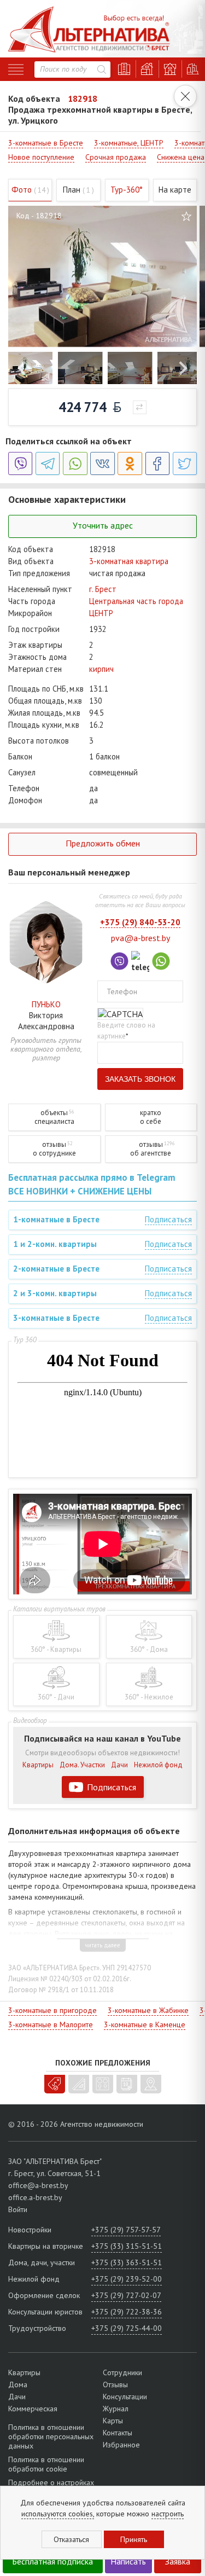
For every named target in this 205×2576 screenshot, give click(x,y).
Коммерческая (33, 2409)
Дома (18, 2384)
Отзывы (115, 2384)
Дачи (119, 1765)
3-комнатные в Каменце (145, 2024)
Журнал (116, 2409)
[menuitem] (30, 368)
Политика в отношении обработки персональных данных (51, 2437)
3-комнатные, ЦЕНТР (129, 143)
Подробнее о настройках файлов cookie (51, 2487)
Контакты (118, 2433)
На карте (175, 190)
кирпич (101, 669)
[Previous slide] (23, 368)
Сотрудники (122, 2372)
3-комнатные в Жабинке (148, 2010)
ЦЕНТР (101, 613)
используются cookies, (58, 2514)
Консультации (125, 2397)
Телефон (122, 991)
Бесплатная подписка (52, 2561)
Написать (128, 2561)
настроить (168, 2514)
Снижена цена (181, 157)
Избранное (121, 2445)
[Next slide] (182, 368)
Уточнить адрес (103, 525)
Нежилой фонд (158, 1765)
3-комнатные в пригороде (52, 2010)
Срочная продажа (116, 157)
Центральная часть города (136, 601)
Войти (18, 2209)
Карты (113, 2421)
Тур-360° (127, 190)
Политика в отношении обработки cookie (46, 2464)
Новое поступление (41, 157)
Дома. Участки (82, 1765)
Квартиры (38, 1765)
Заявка (178, 2561)
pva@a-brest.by (140, 938)
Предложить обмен (103, 843)
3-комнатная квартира (129, 561)
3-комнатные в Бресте (46, 143)
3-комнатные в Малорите (51, 2024)
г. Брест (103, 589)
